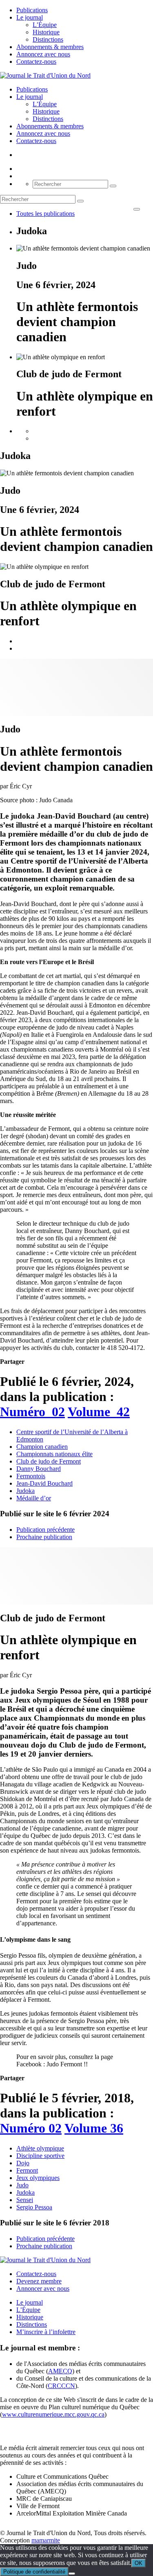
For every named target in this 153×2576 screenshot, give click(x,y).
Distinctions (48, 39)
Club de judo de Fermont (49, 1461)
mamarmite (46, 2540)
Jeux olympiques (38, 2178)
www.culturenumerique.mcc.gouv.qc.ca (53, 2414)
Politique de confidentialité (34, 2572)
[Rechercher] (113, 186)
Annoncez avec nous (43, 54)
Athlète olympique (40, 2148)
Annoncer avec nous (43, 2288)
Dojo (23, 2163)
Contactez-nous (36, 62)
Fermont (27, 2170)
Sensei (25, 2200)
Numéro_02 (32, 1412)
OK (139, 2563)
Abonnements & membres (50, 47)
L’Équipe (45, 25)
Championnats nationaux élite (54, 1454)
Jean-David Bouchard (44, 1483)
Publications (32, 10)
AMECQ (60, 2371)
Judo (22, 2185)
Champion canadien (42, 1447)
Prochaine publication (44, 1537)
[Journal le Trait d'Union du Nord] (45, 75)
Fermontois (31, 1476)
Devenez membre (39, 2281)
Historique (46, 32)
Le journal (30, 17)
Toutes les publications (45, 214)
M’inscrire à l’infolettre (46, 2332)
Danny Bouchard (39, 1469)
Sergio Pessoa (34, 2207)
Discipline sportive (40, 2156)
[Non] (72, 2574)
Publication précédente (45, 1530)
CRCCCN (61, 2386)
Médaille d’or (34, 1498)
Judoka (25, 1491)
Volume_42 (99, 1412)
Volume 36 (94, 2128)
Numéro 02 (31, 2128)
